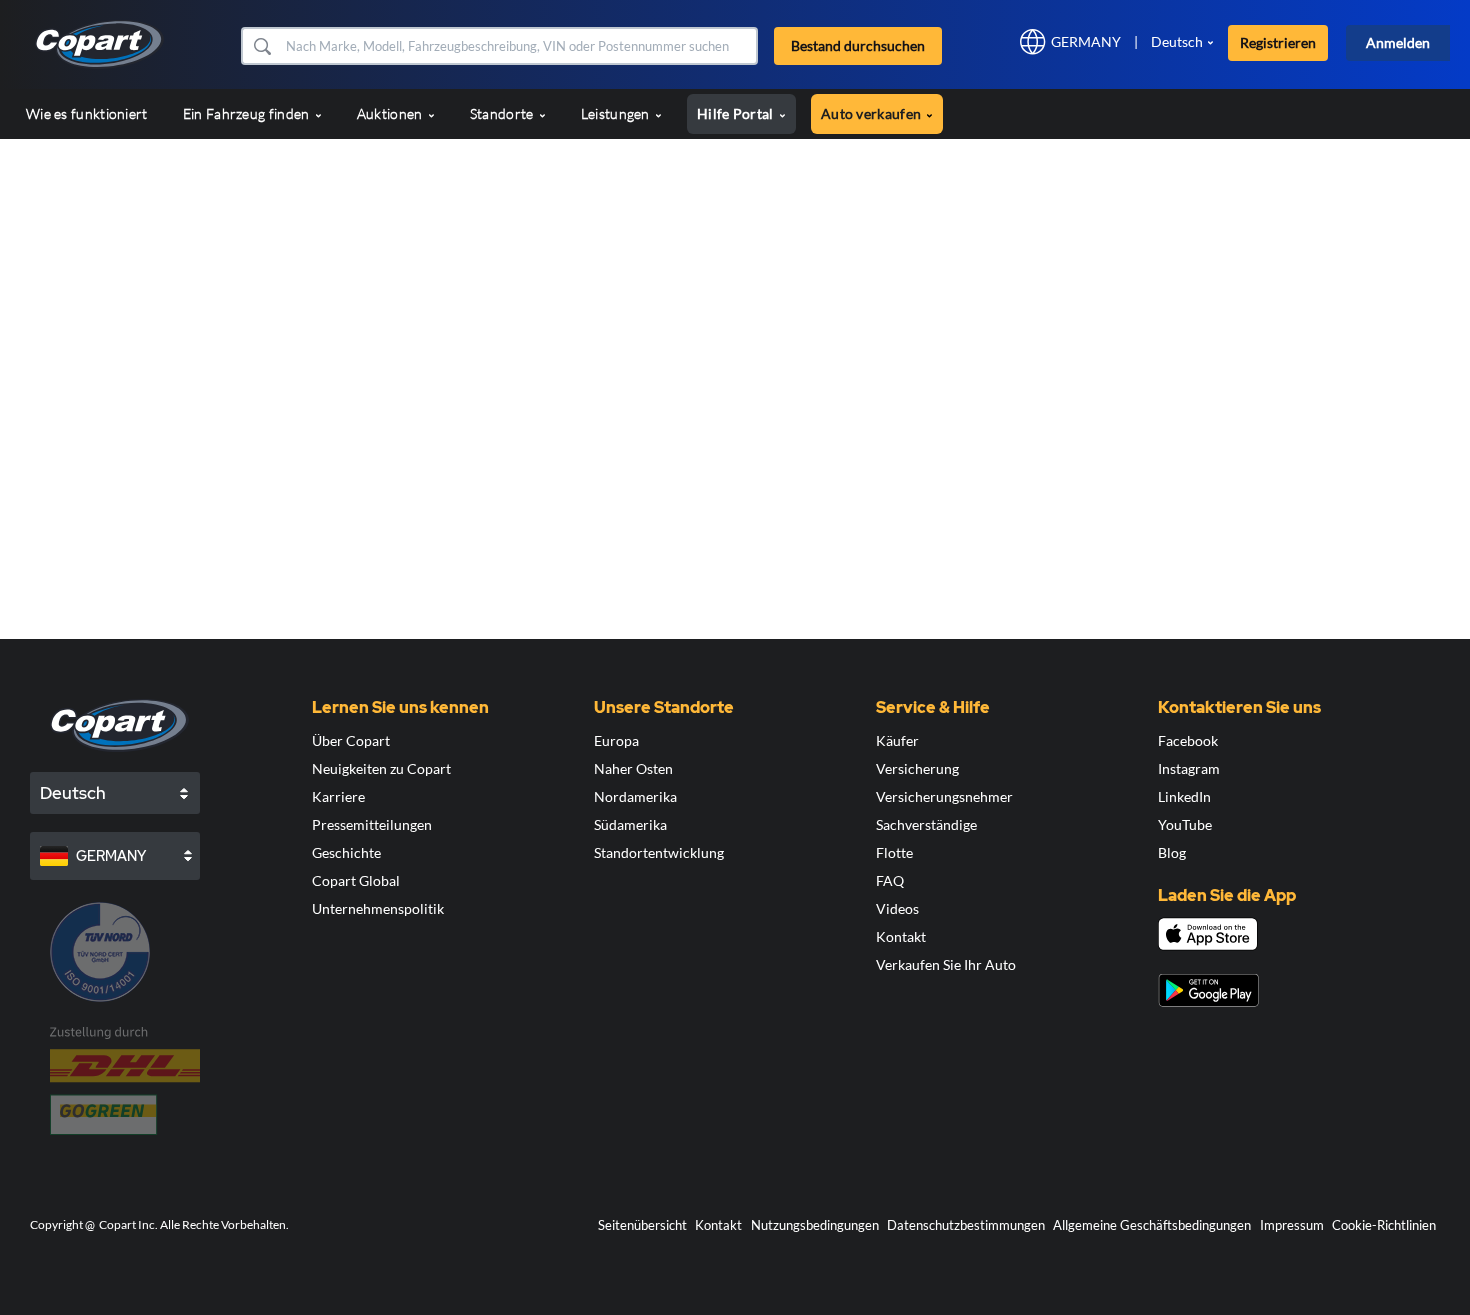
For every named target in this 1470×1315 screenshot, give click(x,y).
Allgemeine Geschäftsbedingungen (1152, 1225)
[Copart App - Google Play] (1208, 990)
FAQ (890, 880)
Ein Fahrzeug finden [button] (248, 113)
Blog (1172, 852)
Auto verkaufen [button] (873, 113)
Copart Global (356, 880)
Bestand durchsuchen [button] (858, 45)
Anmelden (1398, 42)
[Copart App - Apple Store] (1208, 934)
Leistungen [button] (617, 113)
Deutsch (1177, 41)
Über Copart (351, 740)
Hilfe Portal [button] (737, 113)
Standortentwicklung (659, 852)
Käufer (897, 740)
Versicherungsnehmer (944, 796)
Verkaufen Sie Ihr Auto (946, 964)
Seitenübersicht (642, 1225)
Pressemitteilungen (372, 824)
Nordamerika (635, 796)
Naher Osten (633, 768)
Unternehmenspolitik (378, 908)
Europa (616, 740)
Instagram (1189, 768)
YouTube (1185, 824)
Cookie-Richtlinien (1384, 1225)
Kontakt (901, 936)
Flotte (894, 852)
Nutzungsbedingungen (815, 1225)
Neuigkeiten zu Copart (381, 768)
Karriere (338, 796)
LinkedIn (1184, 796)
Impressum (1292, 1225)
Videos (897, 908)
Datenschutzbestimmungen (966, 1225)
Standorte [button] (503, 113)
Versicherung (917, 768)
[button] (261, 46)
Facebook (1188, 740)
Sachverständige (926, 824)
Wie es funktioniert (87, 113)
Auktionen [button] (391, 113)
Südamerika (630, 824)
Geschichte (346, 852)
